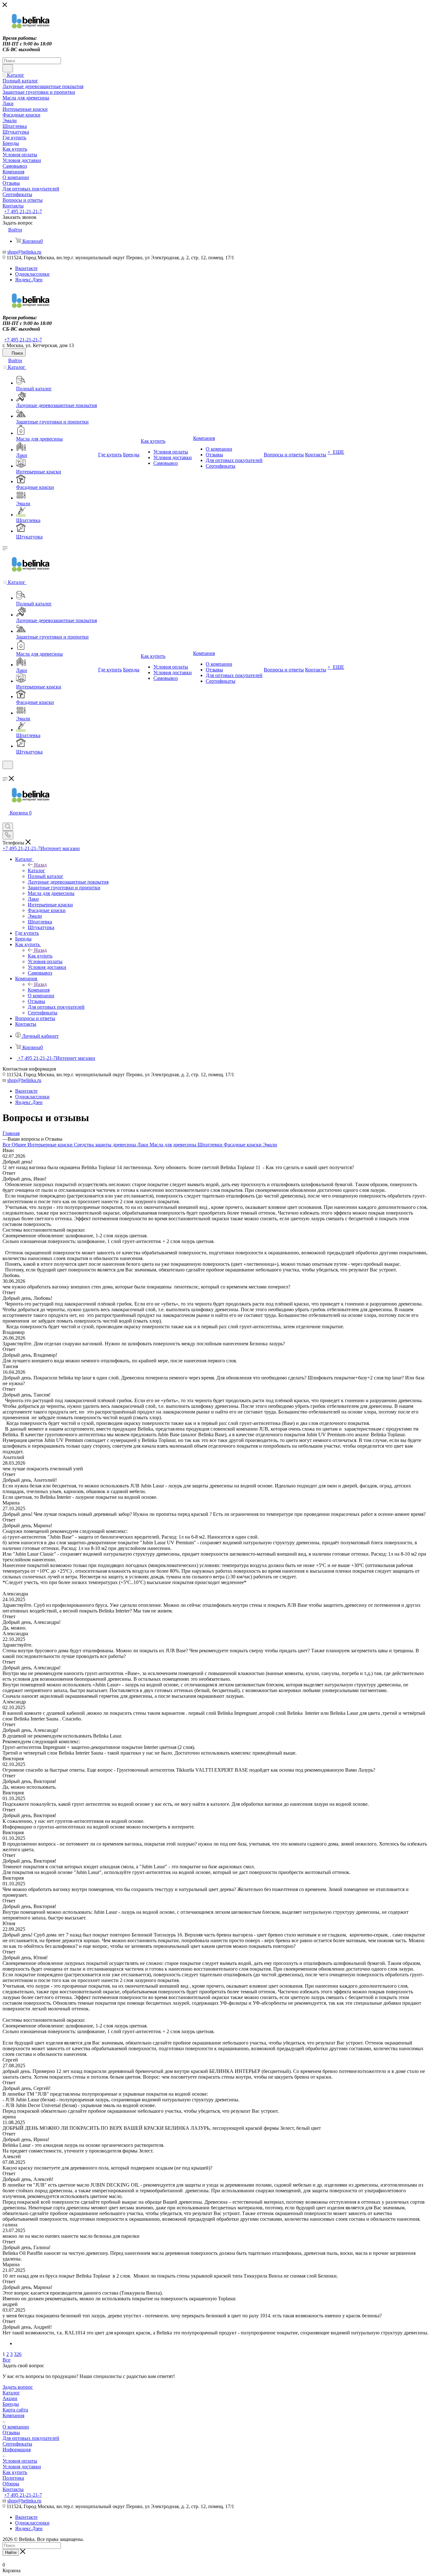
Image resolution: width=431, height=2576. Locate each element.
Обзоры (11, 2484)
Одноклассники (32, 274)
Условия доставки (22, 2467)
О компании (16, 2427)
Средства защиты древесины (106, 1145)
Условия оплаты (20, 2461)
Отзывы (11, 2432)
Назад (40, 865)
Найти (11, 2552)
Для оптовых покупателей (31, 2438)
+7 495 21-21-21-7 (23, 211)
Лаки (143, 1145)
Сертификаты (17, 2444)
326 (18, 2354)
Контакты (13, 2489)
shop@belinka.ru (24, 252)
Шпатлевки (211, 1145)
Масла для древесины (174, 1145)
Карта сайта (15, 2410)
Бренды (11, 2404)
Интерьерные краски (51, 1145)
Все (7, 1145)
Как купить (40, 956)
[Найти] (8, 68)
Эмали (270, 1145)
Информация (17, 2450)
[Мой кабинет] (5, 773)
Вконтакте (26, 268)
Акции (10, 2398)
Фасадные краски (243, 1145)
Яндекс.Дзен (29, 280)
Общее (20, 1145)
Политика (13, 2478)
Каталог (36, 871)
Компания (39, 990)
